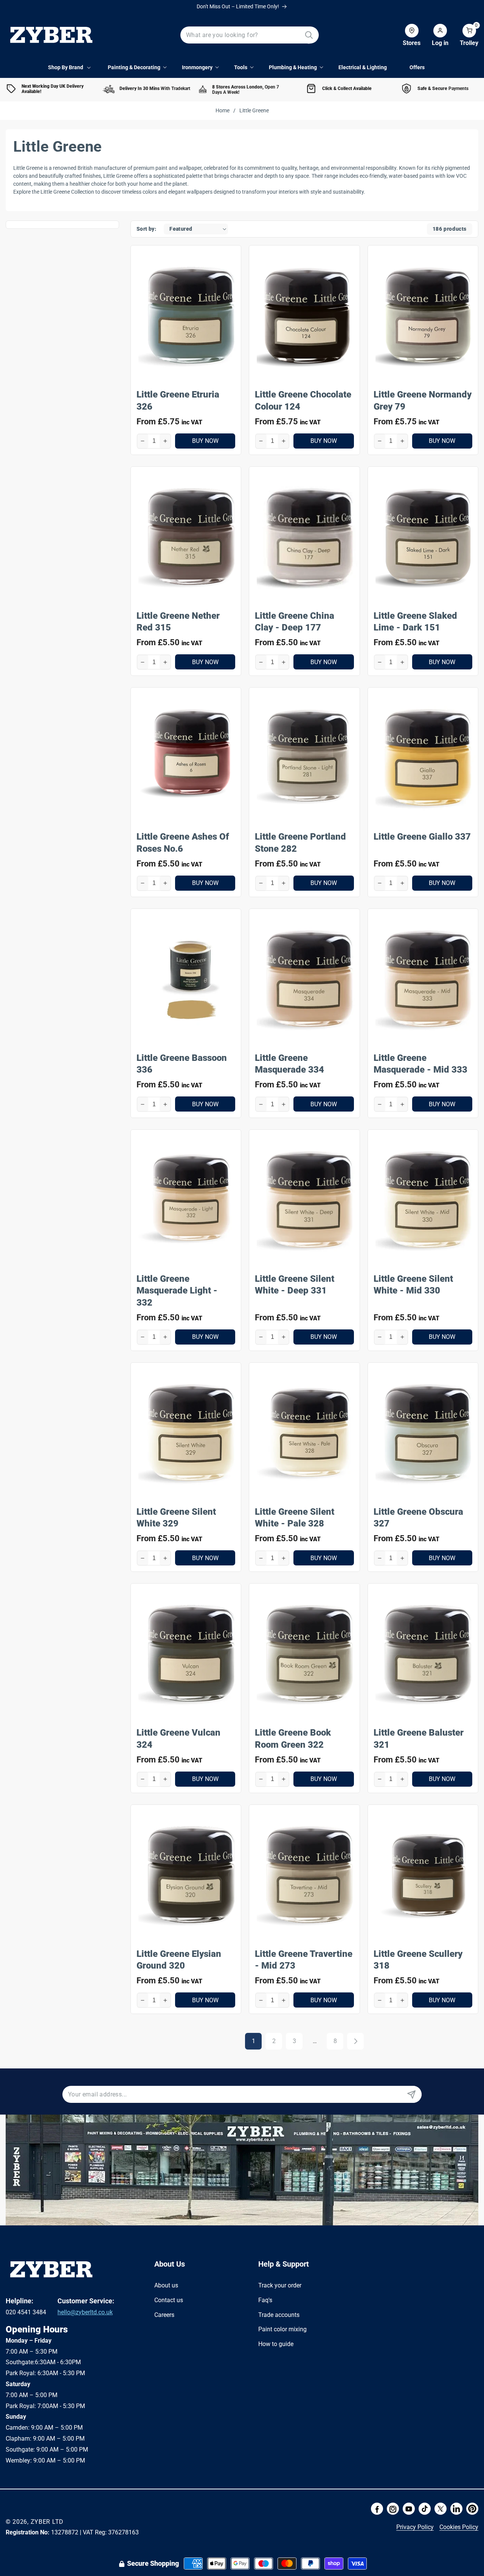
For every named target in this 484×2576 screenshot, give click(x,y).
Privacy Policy (415, 2527)
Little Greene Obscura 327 (418, 1518)
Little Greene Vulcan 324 (178, 1738)
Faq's (265, 2300)
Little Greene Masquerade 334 (289, 1064)
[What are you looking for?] (309, 35)
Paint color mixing (282, 2329)
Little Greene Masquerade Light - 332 (177, 1290)
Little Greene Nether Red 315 (178, 622)
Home (223, 110)
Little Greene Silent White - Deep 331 (295, 1285)
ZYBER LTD (47, 2522)
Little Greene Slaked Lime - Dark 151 (415, 622)
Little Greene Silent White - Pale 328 (295, 1518)
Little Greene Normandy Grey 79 (423, 400)
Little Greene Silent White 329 (176, 1518)
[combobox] (250, 35)
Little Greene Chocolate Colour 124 (303, 400)
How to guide (276, 2344)
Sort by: (146, 229)
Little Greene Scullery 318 (418, 1960)
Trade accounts (279, 2315)
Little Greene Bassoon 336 (182, 1064)
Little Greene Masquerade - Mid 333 (420, 1064)
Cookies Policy (459, 2527)
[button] (463, 35)
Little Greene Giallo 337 (422, 837)
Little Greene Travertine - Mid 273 (304, 1960)
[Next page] (355, 2041)
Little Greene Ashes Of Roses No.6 (183, 842)
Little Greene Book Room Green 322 (293, 1738)
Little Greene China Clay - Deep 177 (295, 622)
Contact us (169, 2300)
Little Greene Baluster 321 (419, 1738)
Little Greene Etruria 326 (178, 400)
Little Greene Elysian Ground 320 (179, 1960)
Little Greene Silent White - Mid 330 (413, 1285)
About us (166, 2285)
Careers (164, 2315)
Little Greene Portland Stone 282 (300, 842)
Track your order (280, 2285)
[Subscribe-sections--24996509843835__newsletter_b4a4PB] (411, 2094)
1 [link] (254, 2041)
